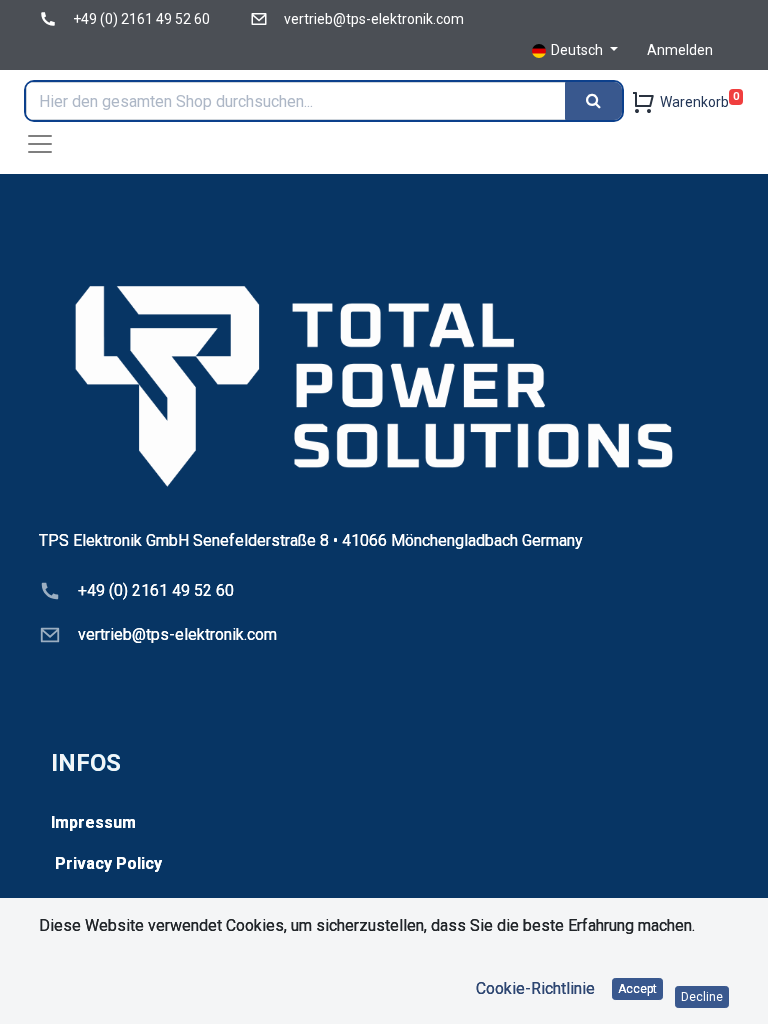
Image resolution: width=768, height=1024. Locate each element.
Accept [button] (637, 989)
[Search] (593, 101)
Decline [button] (702, 997)
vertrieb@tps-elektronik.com (374, 19)
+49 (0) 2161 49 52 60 (141, 19)
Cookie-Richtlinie (535, 988)
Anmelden (680, 50)
